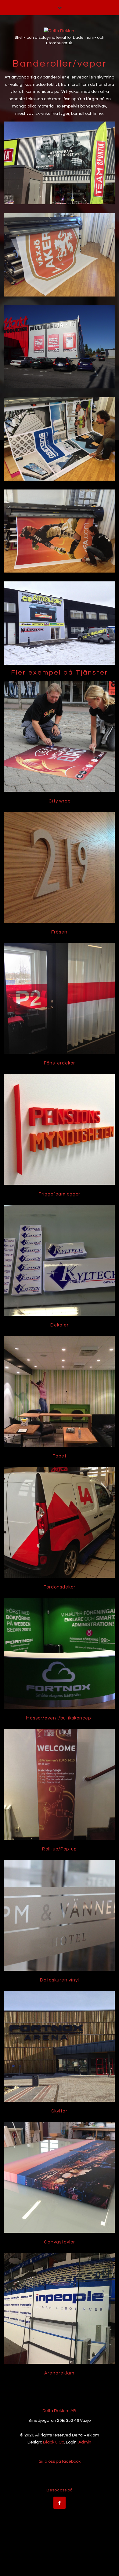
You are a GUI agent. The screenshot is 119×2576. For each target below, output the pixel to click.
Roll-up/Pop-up (59, 1849)
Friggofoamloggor (60, 1194)
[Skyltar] (59, 2046)
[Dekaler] (59, 1260)
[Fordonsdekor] (59, 1522)
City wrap (60, 801)
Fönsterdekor (60, 1063)
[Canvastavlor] (59, 2177)
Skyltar (59, 2111)
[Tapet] (59, 1391)
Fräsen (59, 932)
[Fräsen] (59, 867)
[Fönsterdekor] (59, 998)
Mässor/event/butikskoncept (60, 1718)
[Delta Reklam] (60, 31)
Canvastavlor (60, 2242)
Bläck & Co (54, 2442)
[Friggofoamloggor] (59, 1129)
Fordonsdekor (60, 1587)
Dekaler (60, 1325)
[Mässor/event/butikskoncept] (59, 1653)
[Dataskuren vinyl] (59, 1915)
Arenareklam (59, 2373)
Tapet (60, 1456)
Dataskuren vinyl (60, 1980)
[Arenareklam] (59, 2308)
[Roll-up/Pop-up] (59, 1784)
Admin (85, 2442)
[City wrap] (59, 736)
